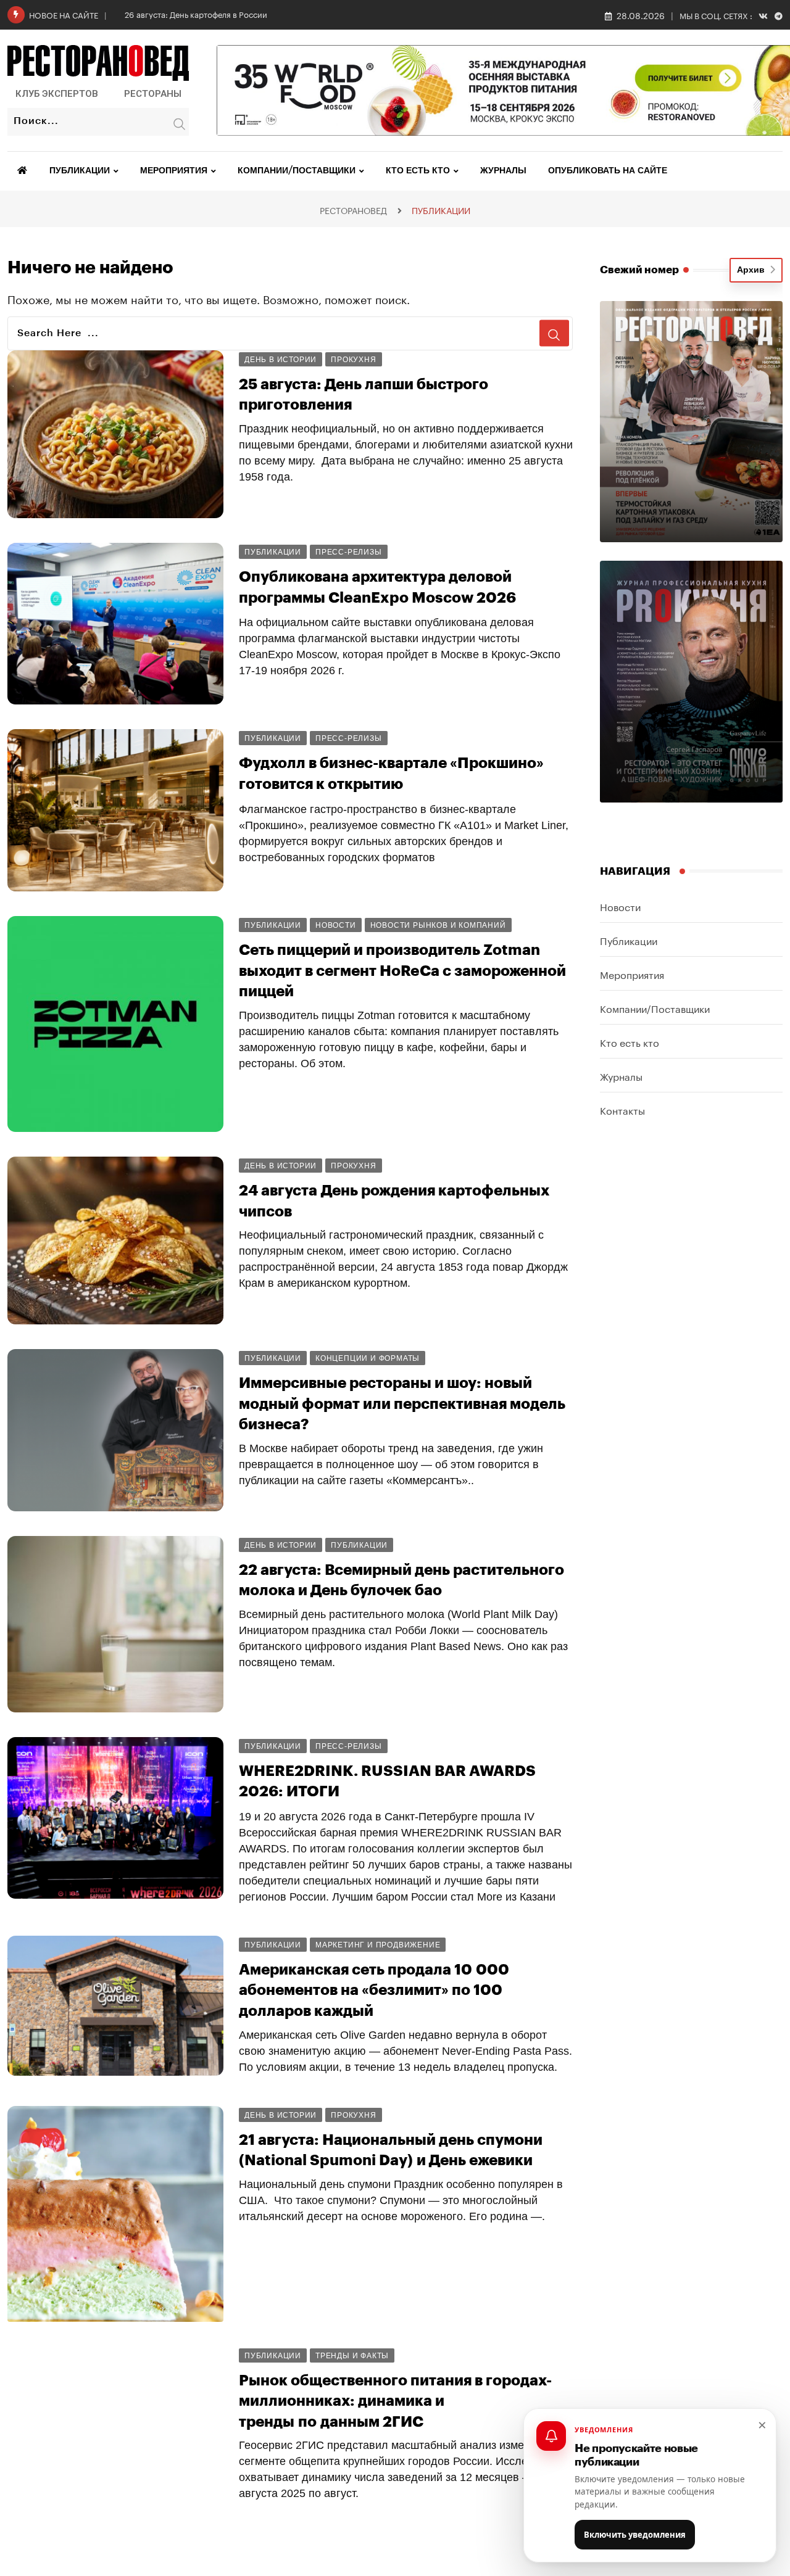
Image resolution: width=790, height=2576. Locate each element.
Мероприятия (174, 171)
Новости (620, 906)
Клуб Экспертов (57, 94)
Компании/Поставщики (297, 171)
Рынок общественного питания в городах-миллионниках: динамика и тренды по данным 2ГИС (395, 2401)
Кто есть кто (418, 171)
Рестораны (153, 94)
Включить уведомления (635, 2535)
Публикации (80, 171)
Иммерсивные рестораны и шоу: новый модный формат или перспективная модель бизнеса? (402, 1404)
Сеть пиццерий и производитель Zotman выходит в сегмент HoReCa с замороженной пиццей (402, 971)
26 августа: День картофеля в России (196, 14)
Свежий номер (639, 270)
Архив (753, 270)
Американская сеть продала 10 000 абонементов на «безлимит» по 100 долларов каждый (374, 1990)
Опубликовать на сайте (608, 171)
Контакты (622, 1109)
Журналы (503, 171)
